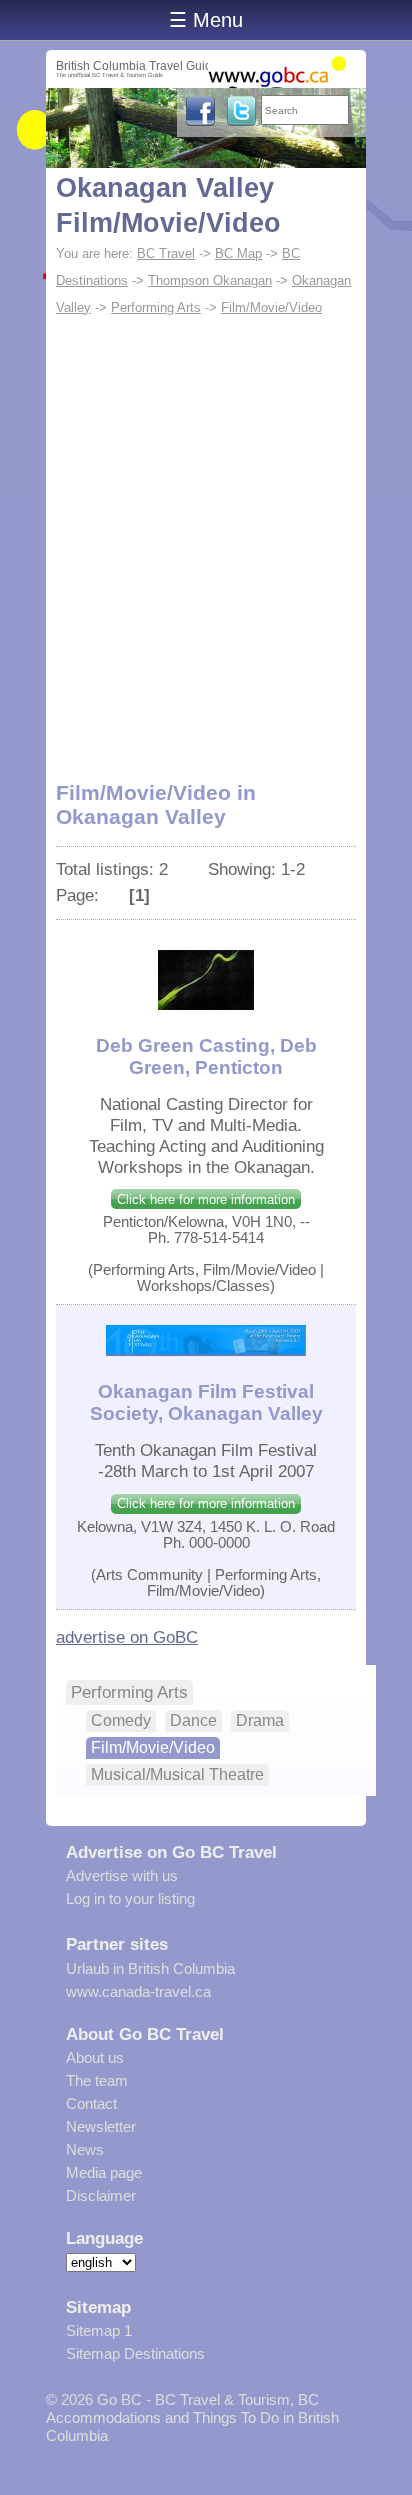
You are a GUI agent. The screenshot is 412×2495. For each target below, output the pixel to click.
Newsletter (101, 2126)
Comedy (121, 1720)
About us (95, 2057)
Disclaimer (101, 2195)
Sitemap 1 (99, 2330)
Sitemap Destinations (135, 2353)
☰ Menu (206, 20)
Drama (260, 1720)
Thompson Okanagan (210, 280)
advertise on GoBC (127, 1637)
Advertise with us (122, 1875)
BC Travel (166, 253)
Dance (193, 1720)
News (85, 2149)
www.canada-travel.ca (138, 1991)
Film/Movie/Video (271, 307)
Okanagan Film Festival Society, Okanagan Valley (206, 1402)
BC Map (238, 253)
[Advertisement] (206, 538)
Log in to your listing (130, 1898)
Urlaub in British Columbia (150, 1968)
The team (97, 2080)
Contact (91, 2103)
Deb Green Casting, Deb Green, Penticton (206, 1056)
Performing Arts (156, 307)
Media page (104, 2172)
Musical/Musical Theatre (177, 1774)
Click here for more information (206, 1199)
